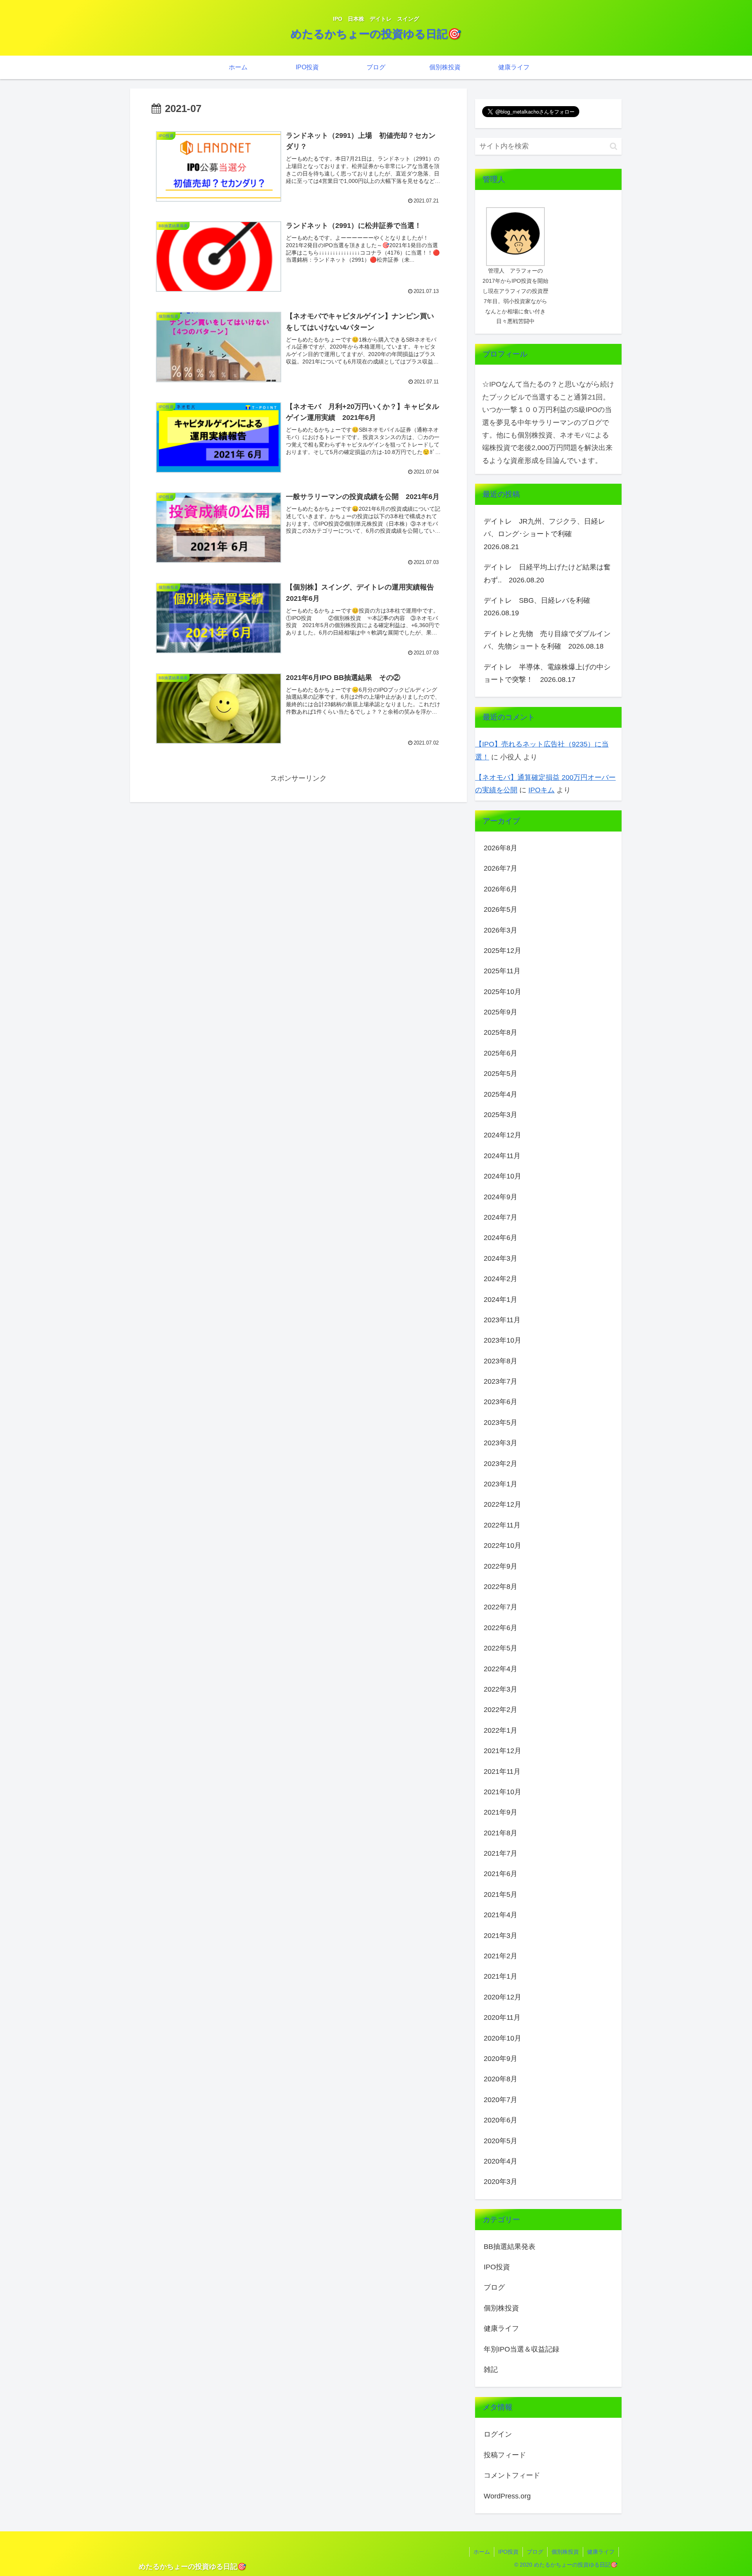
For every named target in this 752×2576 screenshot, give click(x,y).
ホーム (482, 2552)
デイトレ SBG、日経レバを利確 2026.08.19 (540, 607)
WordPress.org (507, 2496)
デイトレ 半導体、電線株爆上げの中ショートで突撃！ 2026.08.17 (547, 673)
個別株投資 (565, 2552)
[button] (614, 146)
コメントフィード (512, 2475)
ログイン (498, 2434)
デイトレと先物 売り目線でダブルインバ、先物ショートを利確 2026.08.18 (547, 640)
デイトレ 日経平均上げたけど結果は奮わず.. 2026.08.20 (547, 573)
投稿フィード (505, 2455)
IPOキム (541, 790)
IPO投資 (508, 2552)
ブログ (535, 2552)
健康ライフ (601, 2552)
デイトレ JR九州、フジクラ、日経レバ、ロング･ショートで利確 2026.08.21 (544, 534)
